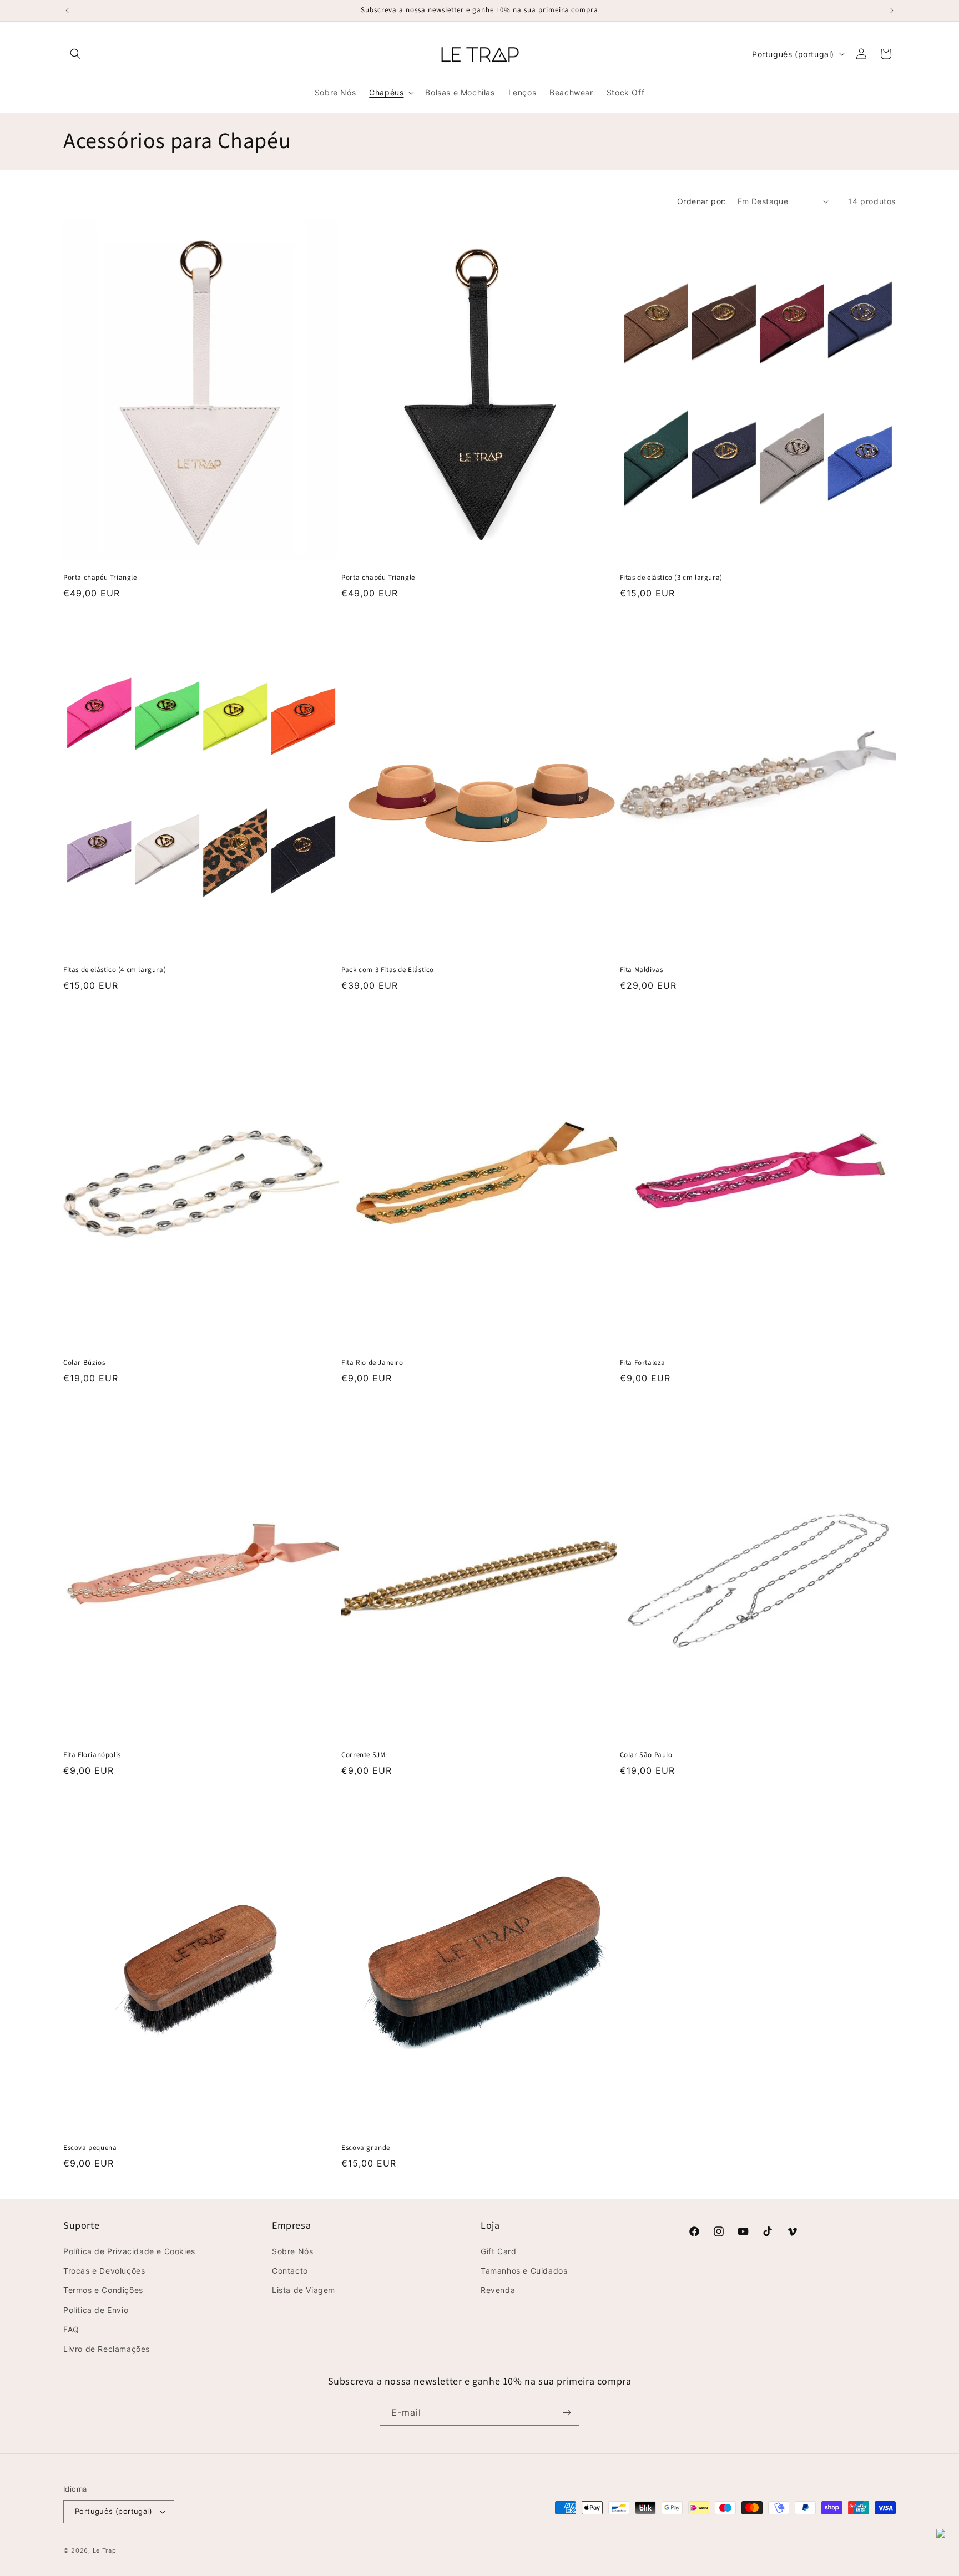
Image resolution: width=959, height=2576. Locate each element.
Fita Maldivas (642, 970)
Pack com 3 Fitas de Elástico (388, 970)
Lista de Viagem (304, 2290)
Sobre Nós (292, 2251)
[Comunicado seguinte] (892, 11)
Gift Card (498, 2251)
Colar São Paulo (646, 1755)
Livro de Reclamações (107, 2349)
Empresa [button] (291, 2226)
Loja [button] (490, 2226)
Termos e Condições (103, 2290)
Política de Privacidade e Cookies (129, 2251)
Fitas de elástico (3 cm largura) (671, 578)
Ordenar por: (702, 201)
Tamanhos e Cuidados (524, 2271)
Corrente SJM (363, 1755)
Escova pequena (90, 2148)
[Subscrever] (567, 2413)
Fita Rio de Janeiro (372, 1363)
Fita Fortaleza (643, 1363)
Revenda (498, 2290)
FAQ (71, 2329)
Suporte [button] (81, 2226)
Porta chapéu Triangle (100, 578)
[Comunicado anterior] (67, 11)
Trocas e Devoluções (104, 2271)
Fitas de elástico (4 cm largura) (115, 970)
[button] (75, 54)
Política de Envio (96, 2310)
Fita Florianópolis (92, 1755)
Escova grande (366, 2148)
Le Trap (105, 2550)
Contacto (290, 2271)
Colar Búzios (84, 1363)
